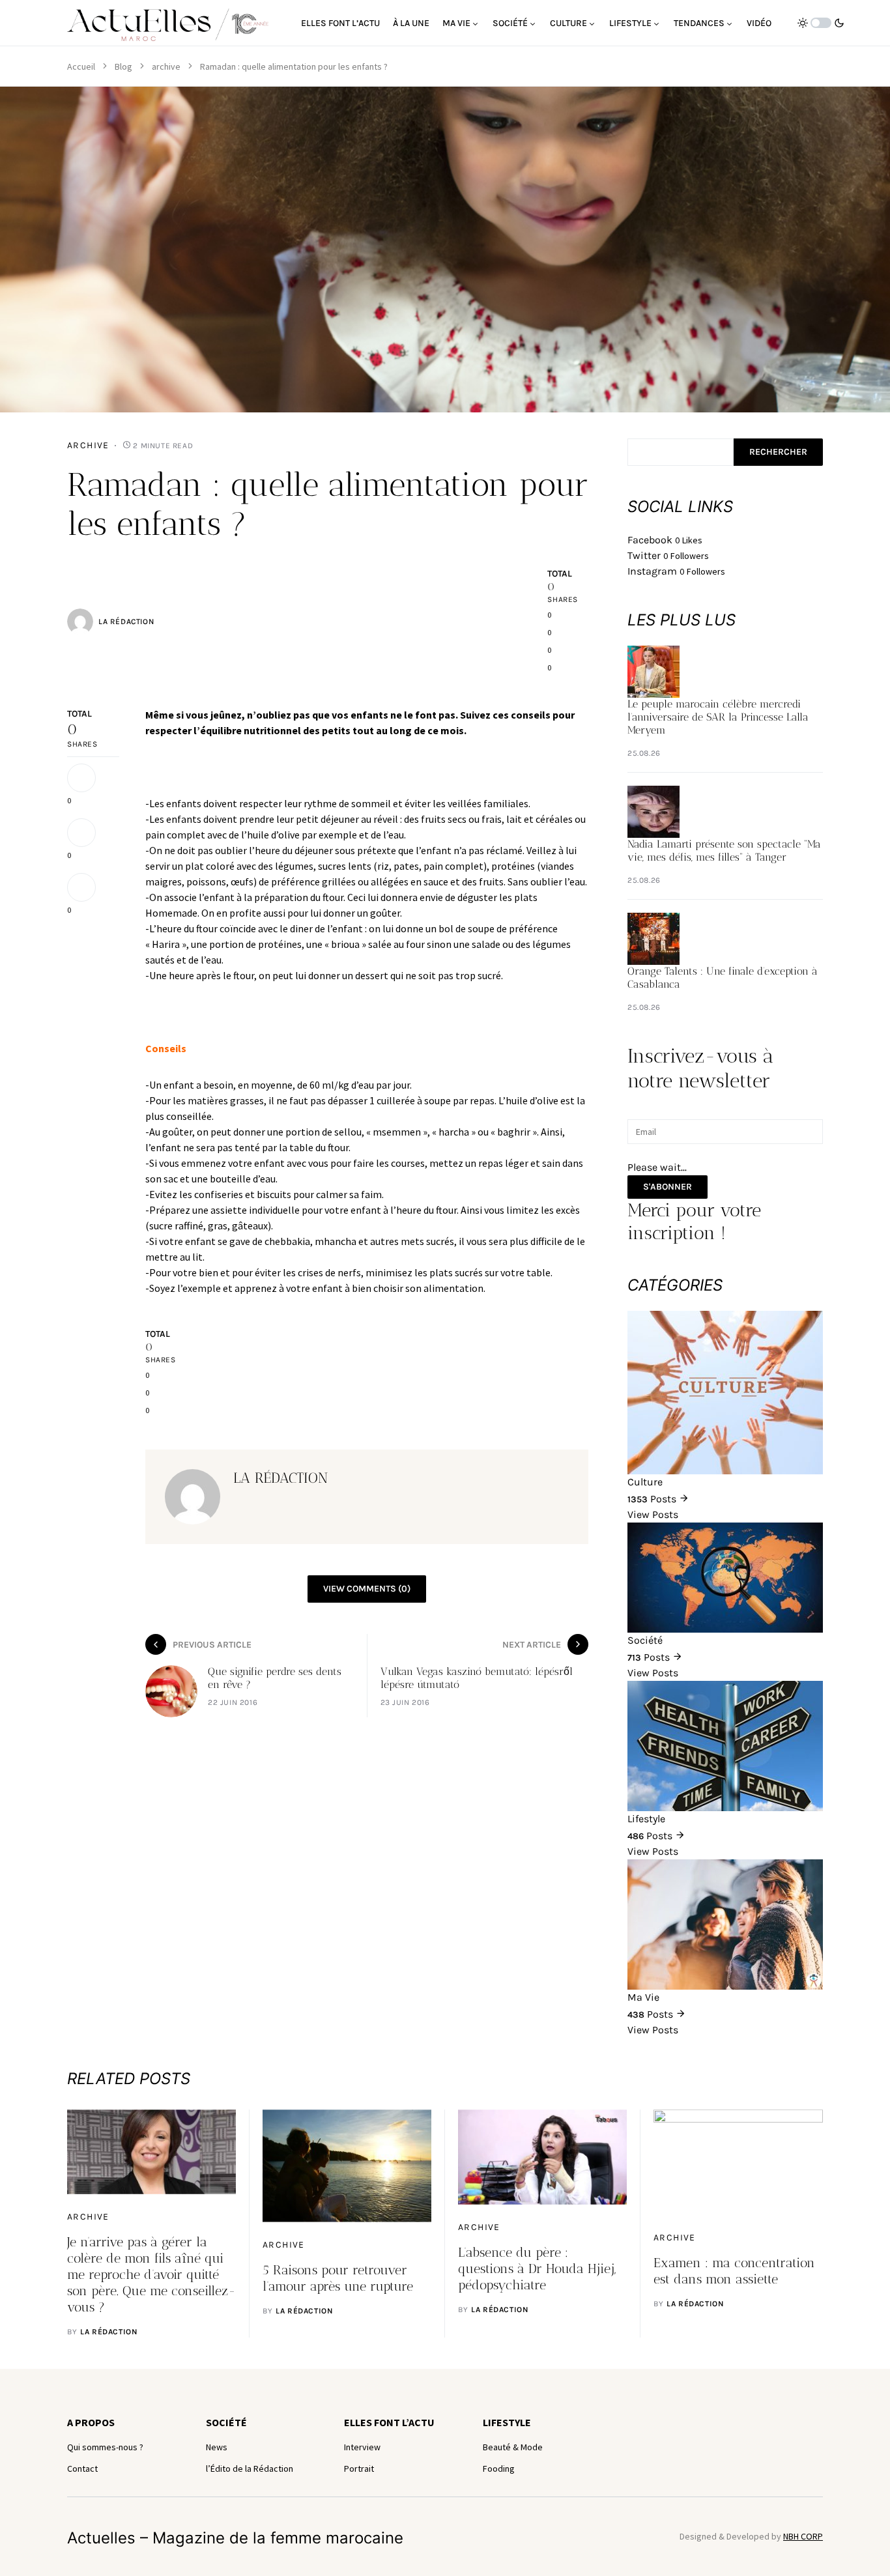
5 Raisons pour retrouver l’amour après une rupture (338, 2278)
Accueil (81, 66)
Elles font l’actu (389, 2422)
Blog (123, 66)
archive (166, 66)
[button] (821, 23)
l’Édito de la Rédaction (250, 2469)
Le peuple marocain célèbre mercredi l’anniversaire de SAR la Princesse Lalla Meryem (718, 717)
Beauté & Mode (513, 2447)
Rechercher (778, 452)
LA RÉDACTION (126, 622)
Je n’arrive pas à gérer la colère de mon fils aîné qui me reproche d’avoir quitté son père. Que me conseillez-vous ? (151, 2274)
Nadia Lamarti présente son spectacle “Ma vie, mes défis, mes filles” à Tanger (724, 851)
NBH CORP (803, 2536)
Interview (362, 2447)
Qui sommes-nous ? (105, 2447)
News (217, 2447)
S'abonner (667, 1187)
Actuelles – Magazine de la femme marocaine (235, 2538)
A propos (91, 2422)
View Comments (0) (367, 1589)
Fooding (499, 2469)
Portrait (359, 2469)
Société (226, 2422)
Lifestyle (507, 2422)
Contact (82, 2469)
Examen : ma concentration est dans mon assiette (734, 2271)
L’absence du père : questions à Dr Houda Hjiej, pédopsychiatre (537, 2268)
